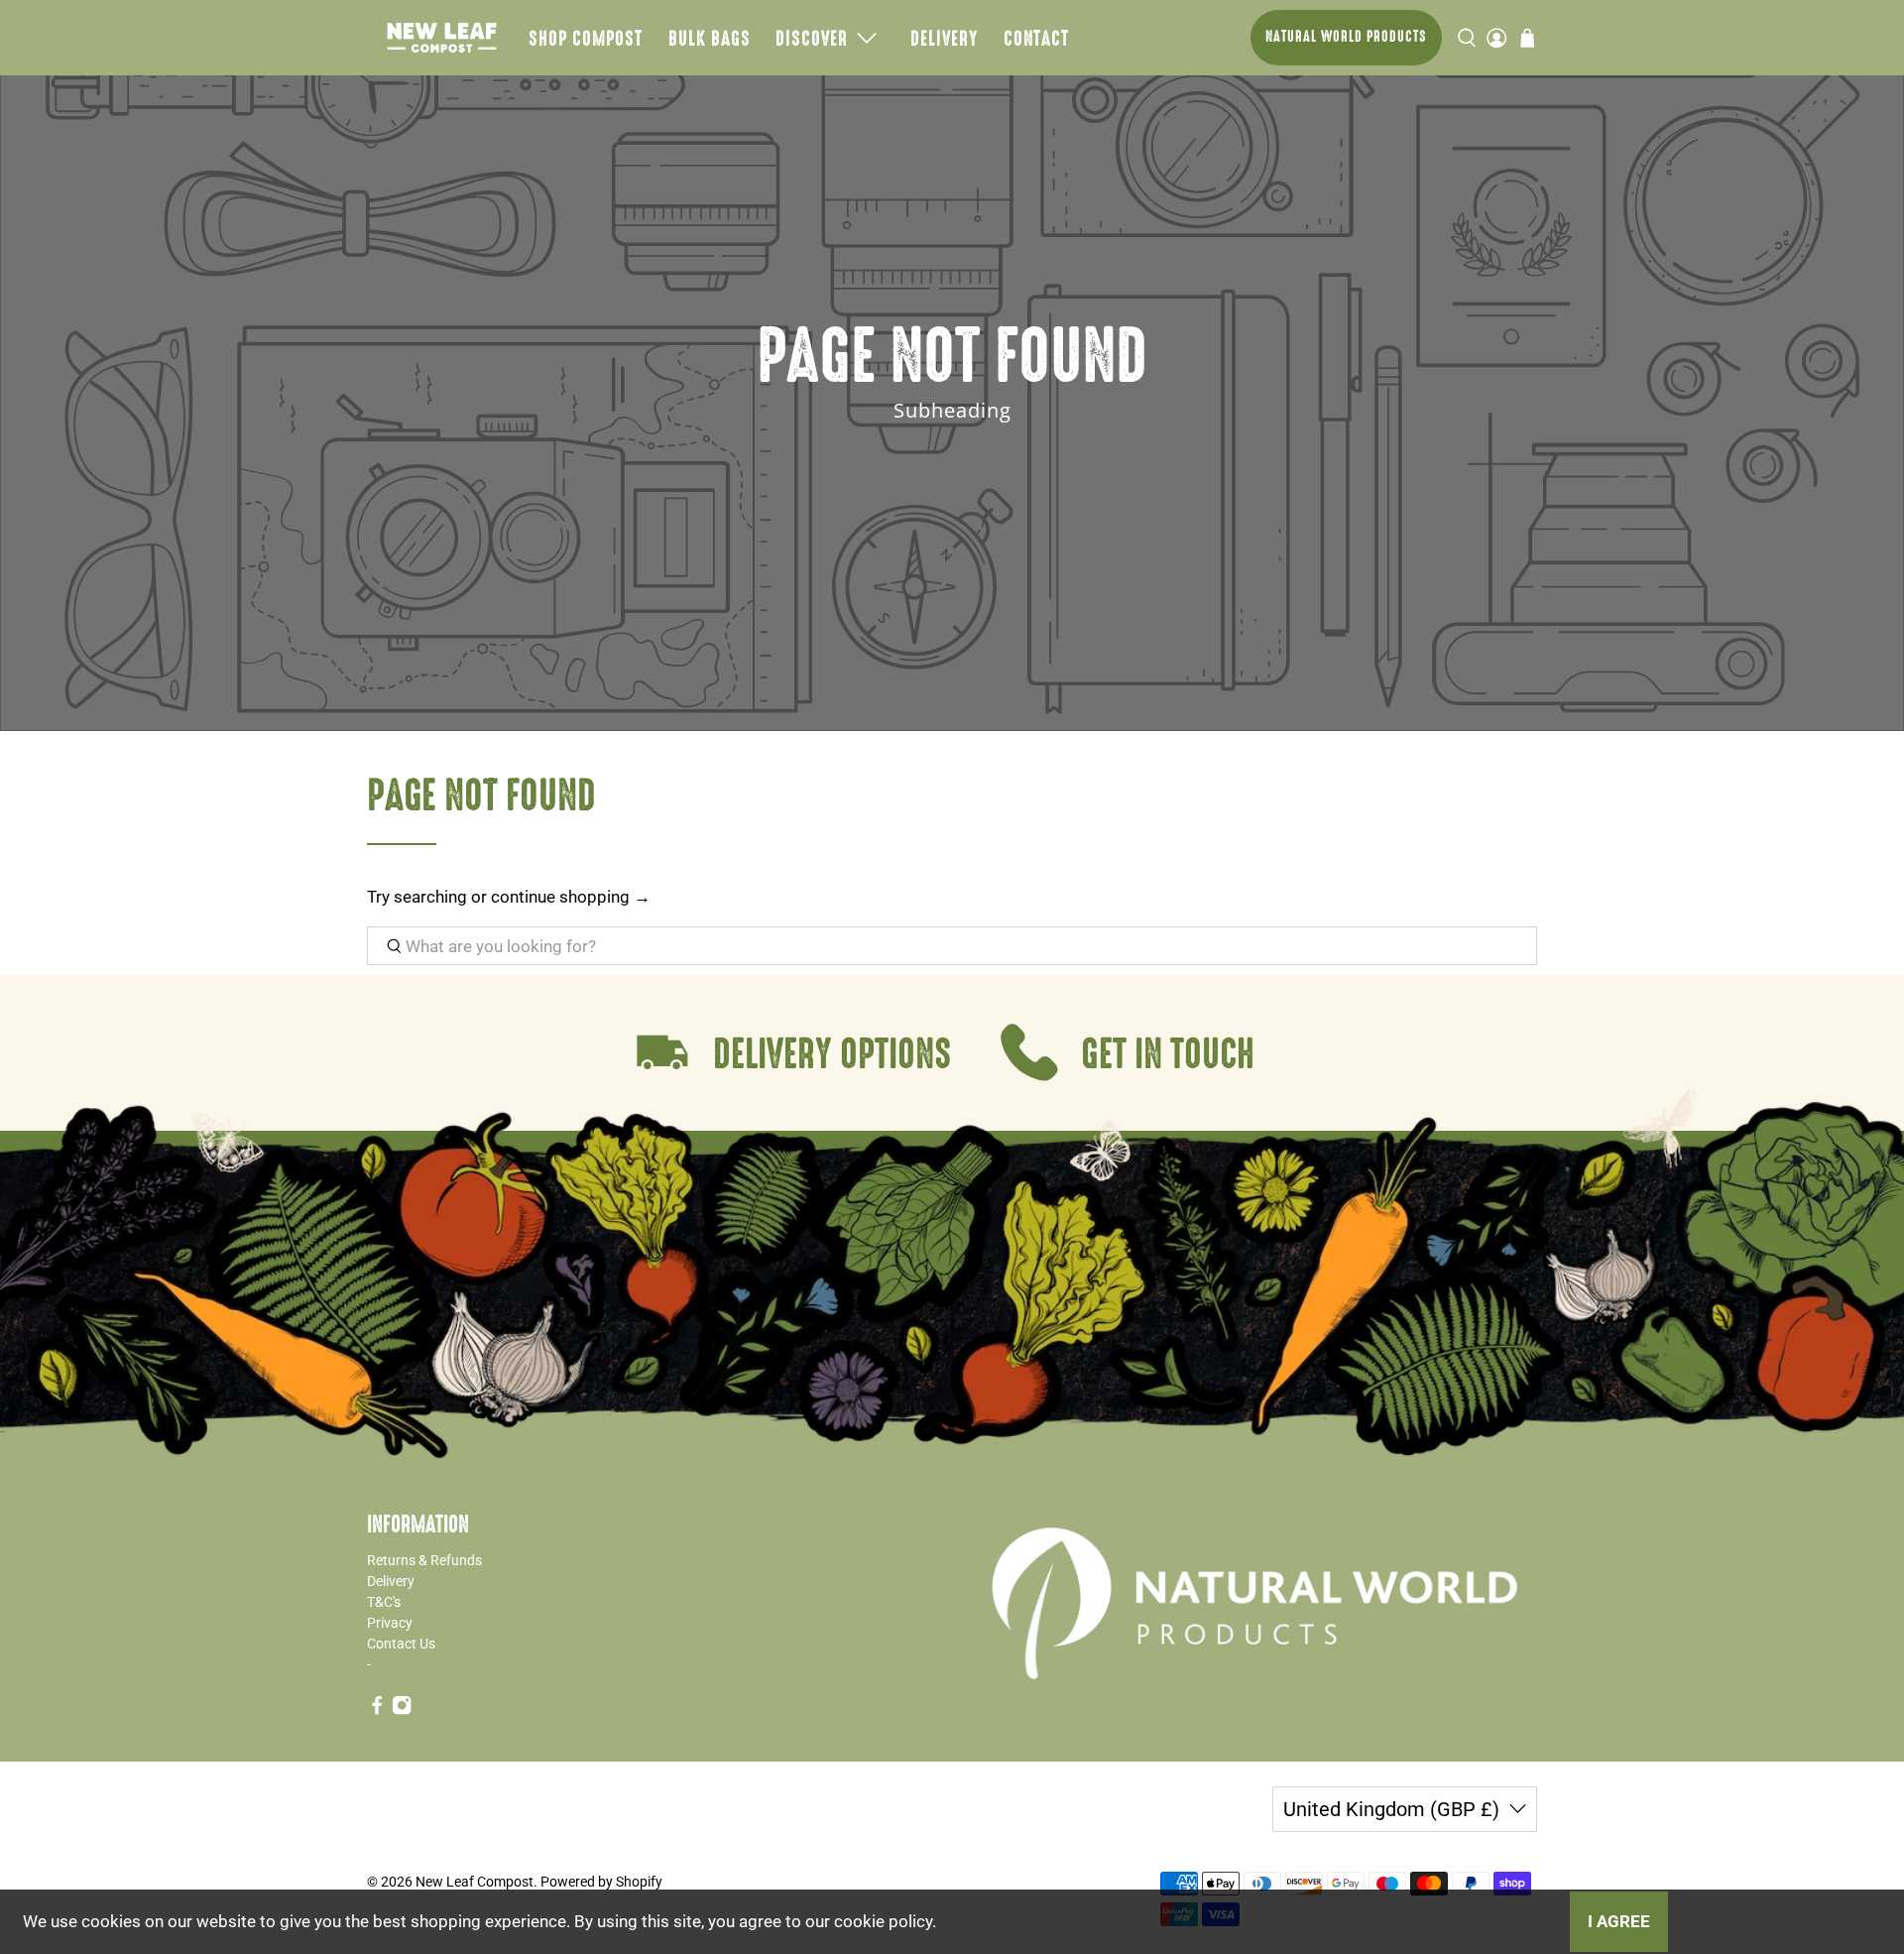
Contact (1036, 38)
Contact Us (401, 1644)
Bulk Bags (710, 38)
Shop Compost (586, 38)
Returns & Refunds (424, 1560)
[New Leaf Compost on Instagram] (402, 1711)
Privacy (390, 1623)
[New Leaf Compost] (442, 38)
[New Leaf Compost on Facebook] (377, 1711)
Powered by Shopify (601, 1882)
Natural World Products (1346, 36)
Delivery (944, 38)
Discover (812, 38)
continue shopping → (571, 897)
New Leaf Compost (475, 1882)
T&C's (384, 1602)
